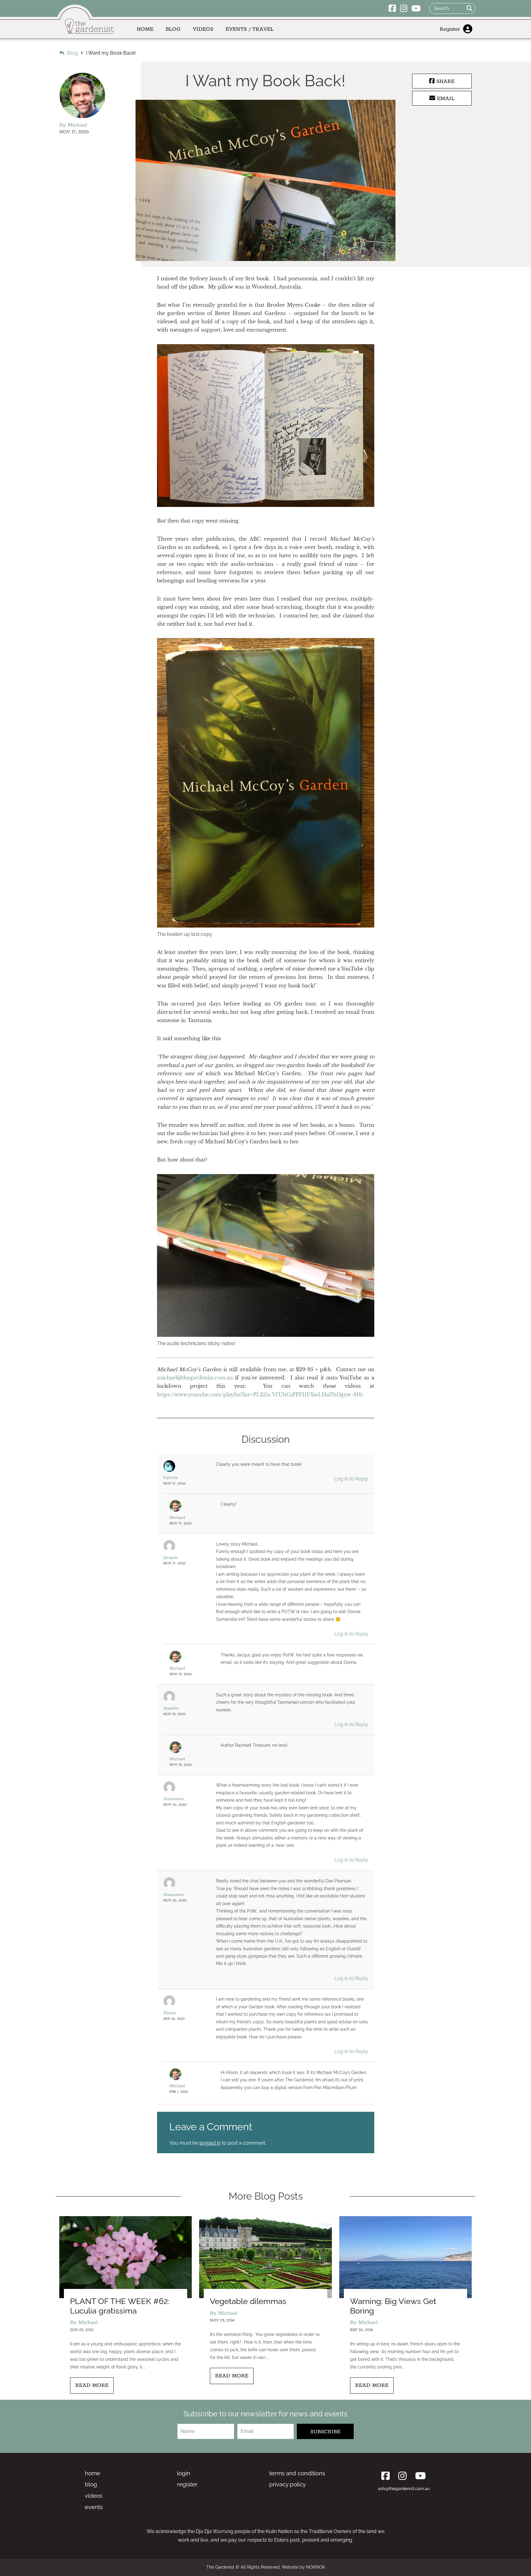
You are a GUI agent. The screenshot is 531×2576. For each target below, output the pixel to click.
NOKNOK (316, 2567)
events (94, 2507)
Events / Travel (250, 29)
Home (145, 29)
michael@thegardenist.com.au (195, 1378)
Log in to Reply (351, 1479)
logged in (210, 2143)
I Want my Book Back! (111, 53)
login (184, 2473)
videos (94, 2496)
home (92, 2473)
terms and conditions (297, 2473)
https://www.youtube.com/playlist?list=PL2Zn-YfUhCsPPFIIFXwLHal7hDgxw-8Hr (260, 1395)
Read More (92, 2385)
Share (444, 81)
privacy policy (287, 2484)
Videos (203, 29)
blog (91, 2484)
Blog (173, 29)
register (187, 2484)
